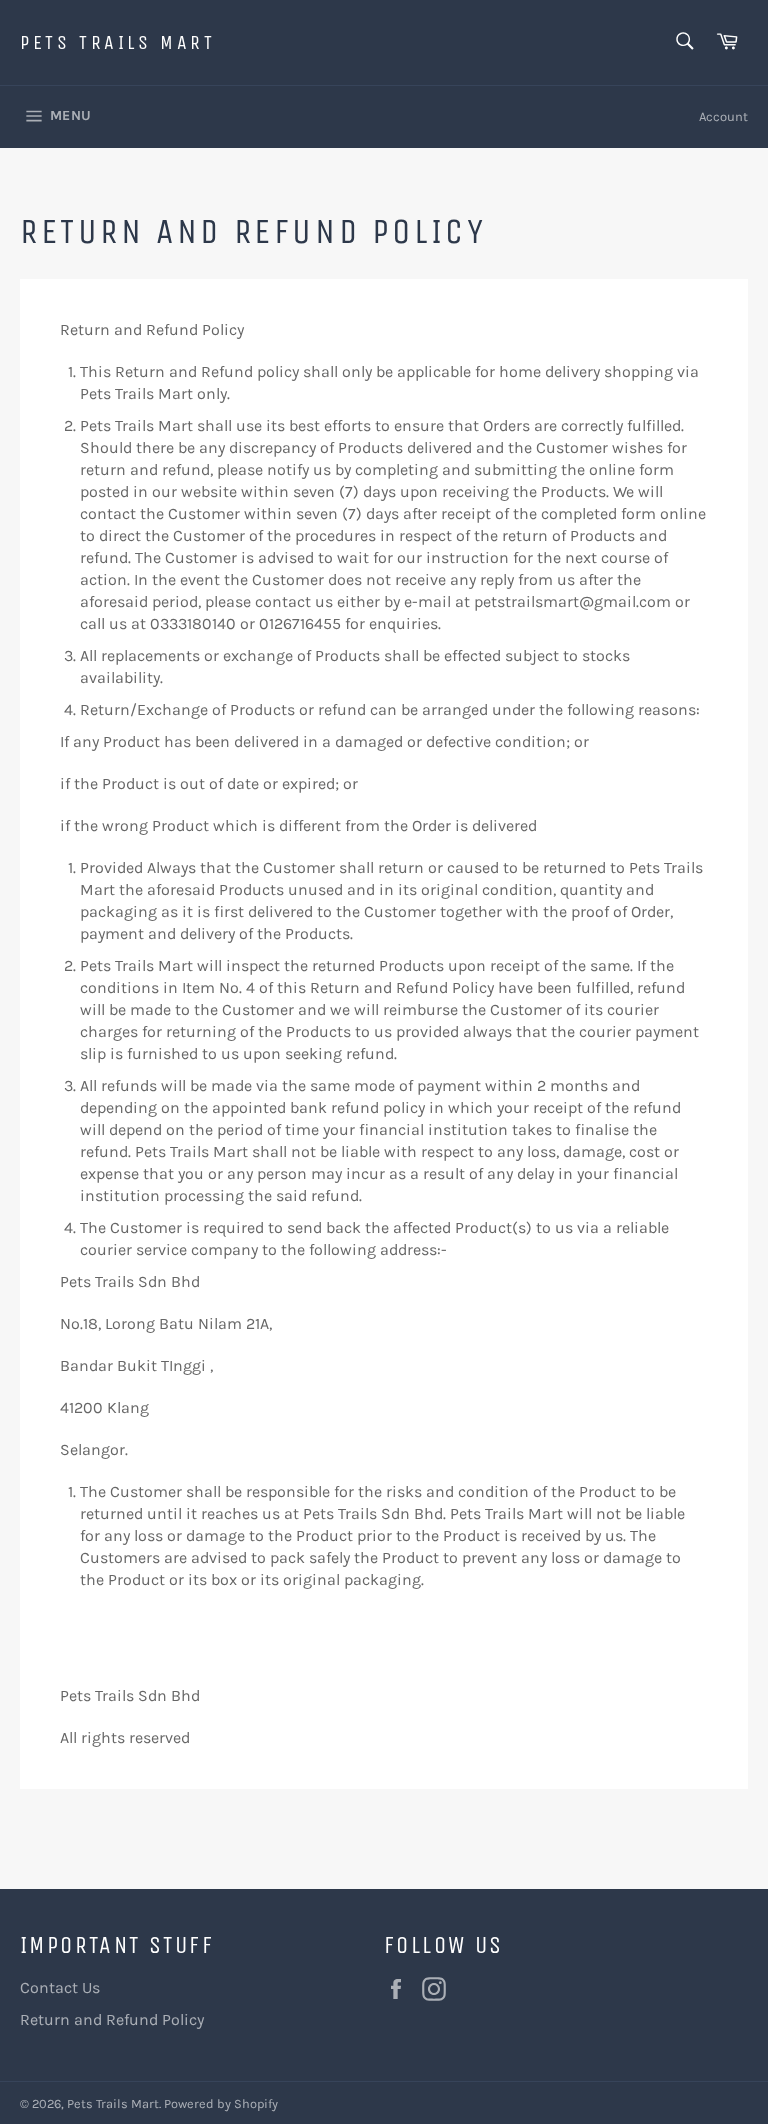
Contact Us (60, 1987)
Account (723, 116)
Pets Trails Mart (118, 42)
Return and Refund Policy (112, 2019)
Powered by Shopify (221, 2103)
